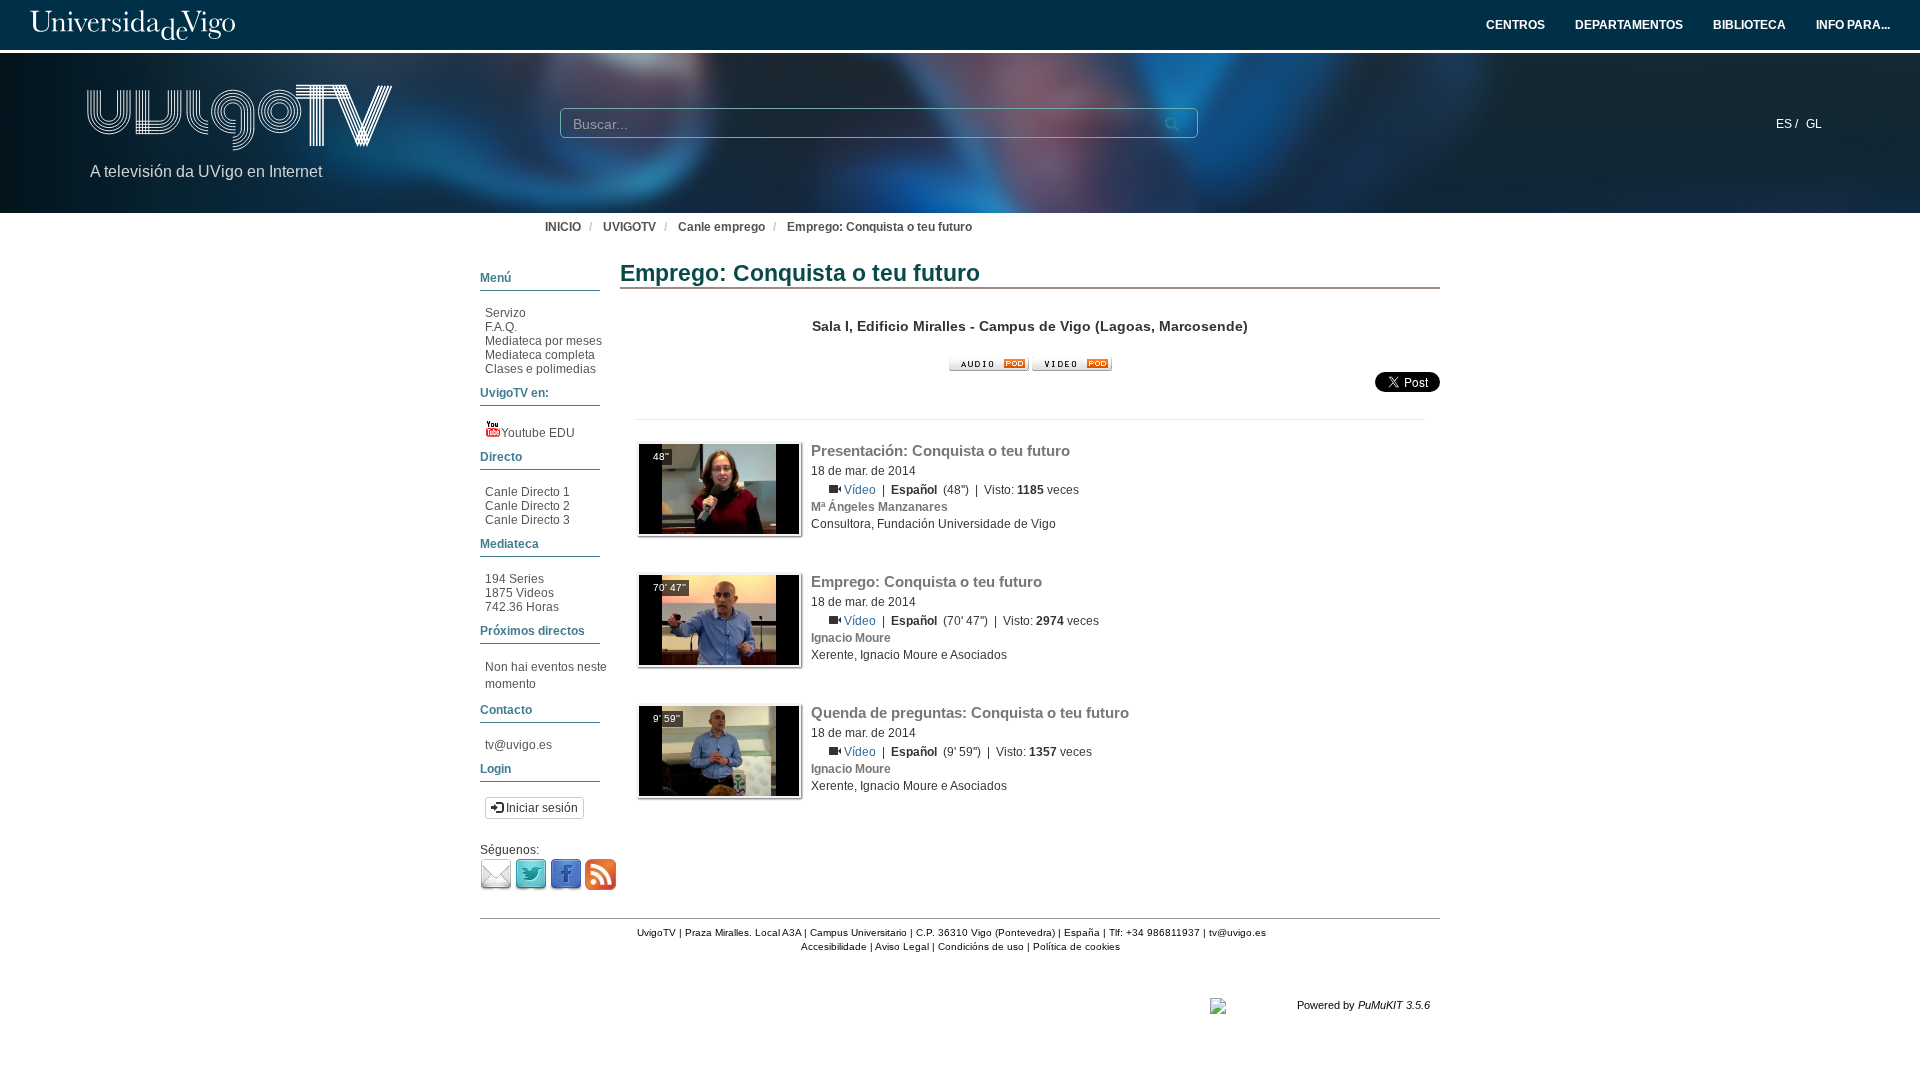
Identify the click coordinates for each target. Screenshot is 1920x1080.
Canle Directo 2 (527, 506)
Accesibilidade (834, 946)
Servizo (505, 313)
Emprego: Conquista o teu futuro (879, 227)
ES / (1788, 124)
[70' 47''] (719, 619)
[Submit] (1172, 124)
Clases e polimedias (540, 369)
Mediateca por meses (543, 341)
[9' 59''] (719, 750)
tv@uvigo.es (518, 745)
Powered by (1363, 1005)
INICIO (563, 227)
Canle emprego (721, 227)
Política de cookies (1076, 946)
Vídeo (861, 490)
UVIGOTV (629, 227)
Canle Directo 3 (527, 520)
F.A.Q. (501, 327)
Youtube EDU (538, 433)
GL (1814, 124)
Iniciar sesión (540, 808)
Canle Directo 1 (527, 492)
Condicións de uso (981, 946)
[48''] (719, 488)
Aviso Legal (902, 946)
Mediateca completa (540, 355)
